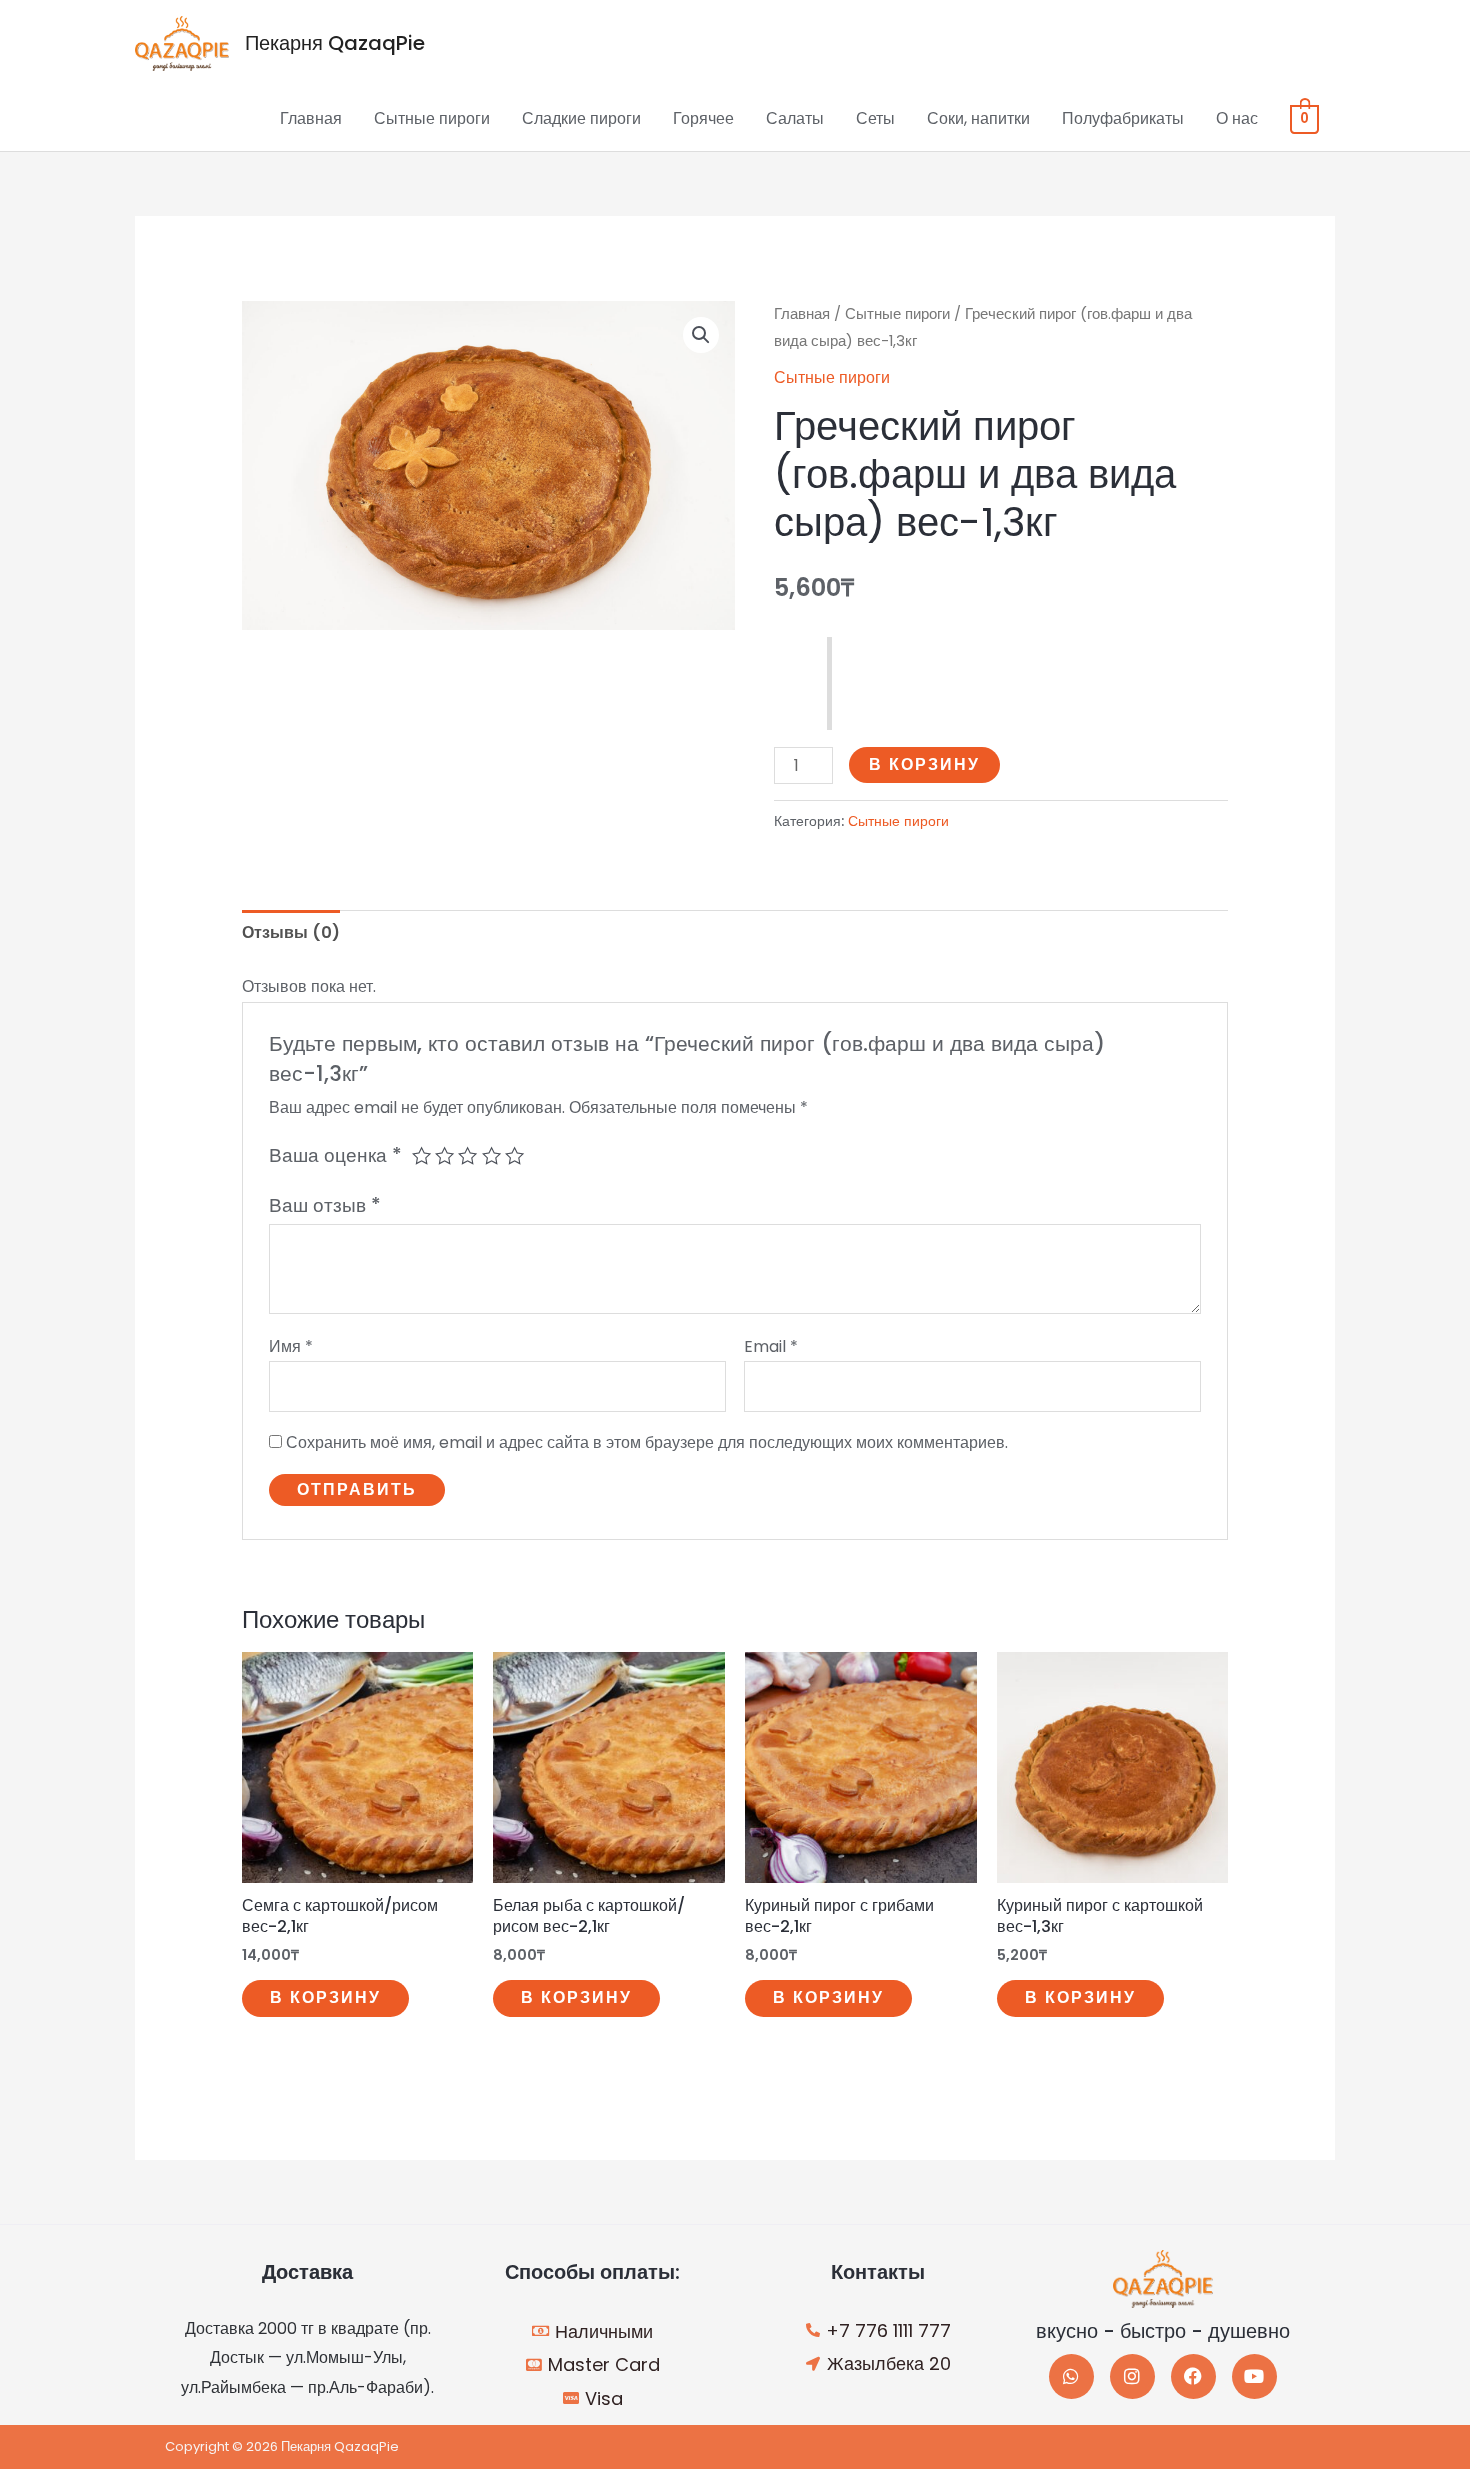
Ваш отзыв (325, 1205)
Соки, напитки (978, 118)
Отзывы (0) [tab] (291, 932)
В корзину (924, 764)
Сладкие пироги (581, 118)
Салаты (795, 118)
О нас (1237, 118)
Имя (291, 1346)
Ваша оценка (335, 1155)
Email (771, 1346)
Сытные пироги (432, 118)
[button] (701, 335)
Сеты (875, 118)
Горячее (703, 118)
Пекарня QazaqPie (335, 43)
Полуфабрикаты (1123, 118)
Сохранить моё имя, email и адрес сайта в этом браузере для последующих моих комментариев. (647, 1442)
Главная (311, 118)
